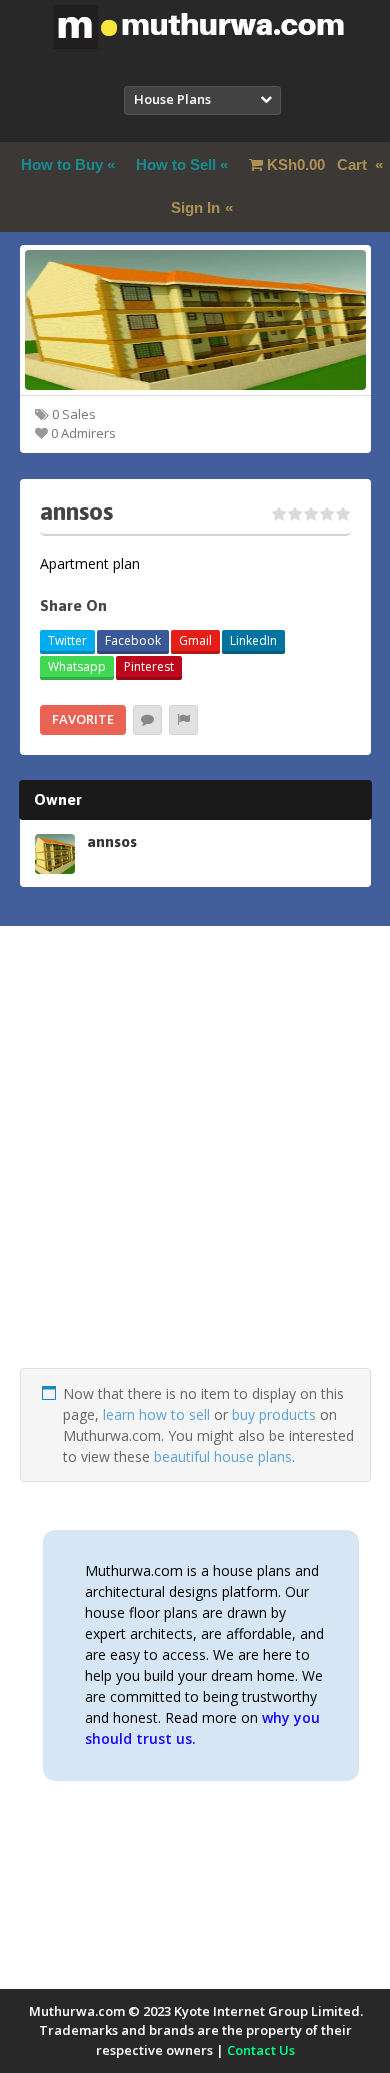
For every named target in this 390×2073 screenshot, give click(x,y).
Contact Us (261, 2050)
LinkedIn (253, 640)
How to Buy (62, 164)
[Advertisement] (195, 1173)
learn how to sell (156, 1414)
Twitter (67, 640)
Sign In (195, 207)
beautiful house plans (223, 1456)
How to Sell (176, 164)
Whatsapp (77, 666)
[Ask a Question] (147, 720)
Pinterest (149, 666)
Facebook (133, 640)
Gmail (195, 640)
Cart (319, 164)
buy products (274, 1414)
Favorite (83, 719)
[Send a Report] (183, 720)
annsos (112, 841)
